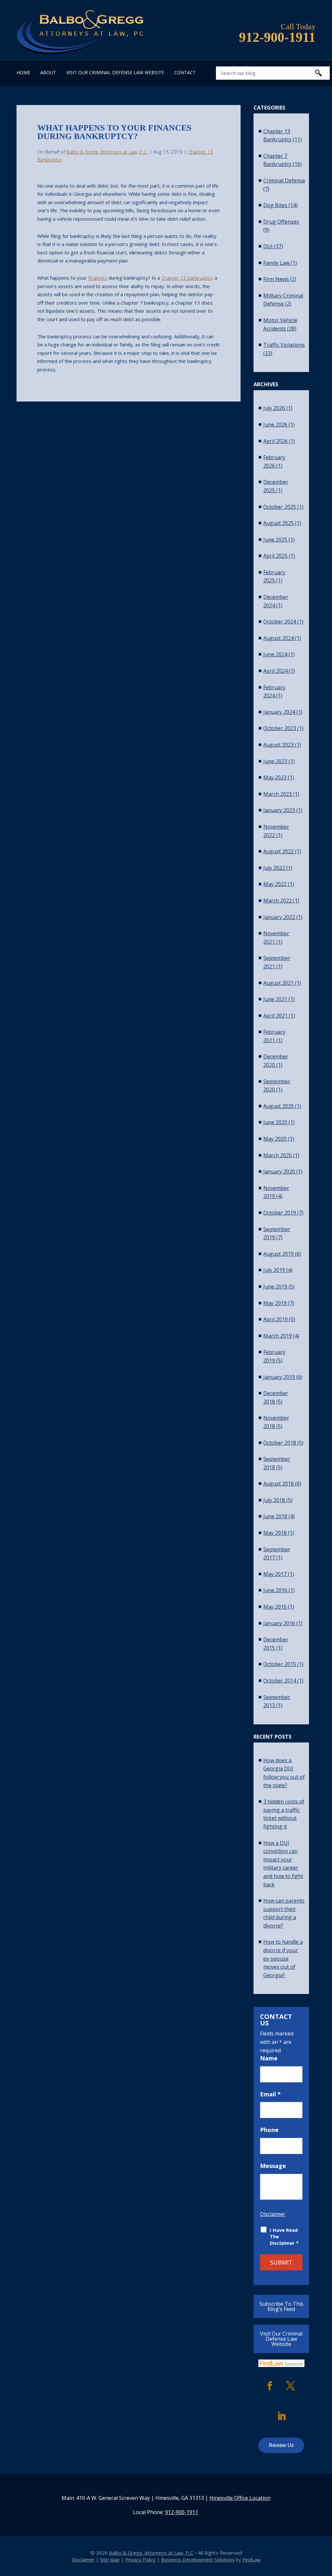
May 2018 (275, 1533)
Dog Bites (275, 205)
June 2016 (275, 1590)
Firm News (276, 279)
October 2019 (280, 1213)
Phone (269, 2130)
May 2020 (275, 1139)
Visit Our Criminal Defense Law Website (115, 73)
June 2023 (275, 761)
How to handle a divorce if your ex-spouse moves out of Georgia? (283, 1958)
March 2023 (278, 794)
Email (270, 2094)
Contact (185, 73)
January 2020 (279, 1171)
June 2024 (275, 654)
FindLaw (252, 2559)
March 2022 (278, 901)
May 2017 (275, 1574)
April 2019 (275, 1319)
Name (269, 2058)
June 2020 (275, 1122)
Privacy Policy (140, 2559)
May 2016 (275, 1607)
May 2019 (275, 1303)
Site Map (110, 2559)
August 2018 (279, 1484)
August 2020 (279, 1106)
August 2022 (279, 851)
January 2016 (279, 1623)
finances (98, 278)
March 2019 (278, 1336)
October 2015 (280, 1664)
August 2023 (279, 745)
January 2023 (279, 810)
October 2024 (280, 622)
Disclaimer (273, 2214)
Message (273, 2166)
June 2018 (275, 1516)
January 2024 (279, 712)
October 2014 (280, 1681)
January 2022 (279, 917)
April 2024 (275, 671)
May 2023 (275, 777)
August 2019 (279, 1254)
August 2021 (279, 983)
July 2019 (274, 1270)
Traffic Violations (284, 345)
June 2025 (275, 540)
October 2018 (280, 1443)
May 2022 (275, 884)
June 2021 (275, 999)
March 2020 (278, 1155)
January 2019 (279, 1377)
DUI (268, 246)
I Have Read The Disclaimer (284, 2236)
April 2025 (275, 556)
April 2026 (275, 441)
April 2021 (275, 1016)
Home (23, 73)
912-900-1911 (277, 37)
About (48, 73)
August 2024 (279, 638)
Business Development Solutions (198, 2559)
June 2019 (275, 1287)
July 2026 (274, 408)
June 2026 (275, 425)
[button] (326, 2529)
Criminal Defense (284, 181)
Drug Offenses (281, 222)
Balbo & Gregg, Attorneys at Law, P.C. (107, 152)
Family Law (276, 263)
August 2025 (279, 523)
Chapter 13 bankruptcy (187, 278)
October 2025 (280, 507)
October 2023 (280, 728)
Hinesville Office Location (240, 2498)
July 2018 (274, 1500)
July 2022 (274, 868)
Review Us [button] (281, 2445)
